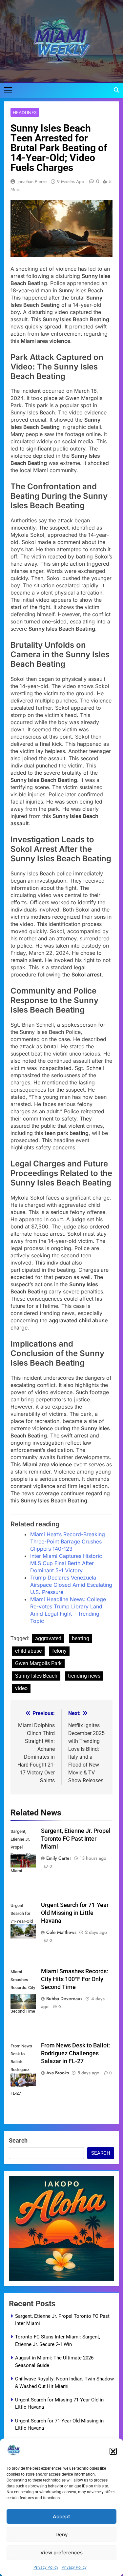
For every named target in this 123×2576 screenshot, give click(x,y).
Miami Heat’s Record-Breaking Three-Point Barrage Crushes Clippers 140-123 (68, 1541)
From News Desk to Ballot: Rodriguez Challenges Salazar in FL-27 (76, 2053)
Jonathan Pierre (32, 181)
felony (59, 1651)
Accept (61, 2516)
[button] (113, 2451)
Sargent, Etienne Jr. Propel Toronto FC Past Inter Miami (76, 1839)
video (21, 1688)
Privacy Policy (46, 2567)
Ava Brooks (58, 2073)
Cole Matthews (61, 1932)
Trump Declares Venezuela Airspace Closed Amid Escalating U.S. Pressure (71, 1585)
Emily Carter (59, 1858)
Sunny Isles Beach (36, 1676)
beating (81, 1638)
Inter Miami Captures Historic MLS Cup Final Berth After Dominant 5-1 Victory (66, 1563)
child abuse (28, 1651)
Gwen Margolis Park (38, 1663)
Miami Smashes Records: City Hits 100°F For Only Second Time (75, 1979)
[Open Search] (116, 90)
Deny (62, 2534)
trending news (84, 1676)
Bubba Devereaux (64, 1999)
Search (18, 2140)
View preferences (61, 2553)
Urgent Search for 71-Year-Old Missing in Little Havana (76, 1913)
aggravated (48, 1638)
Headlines (25, 113)
